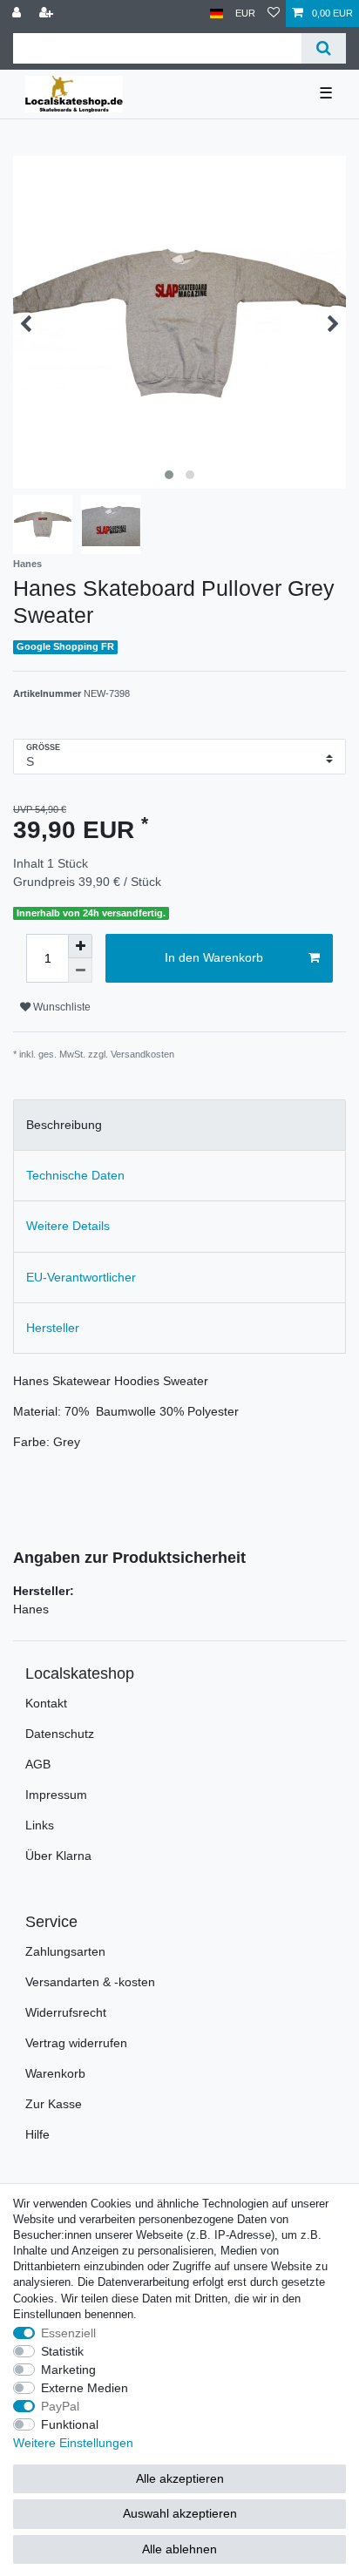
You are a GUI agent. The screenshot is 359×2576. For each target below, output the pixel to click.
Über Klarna (58, 1856)
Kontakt (46, 1703)
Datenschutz (60, 1734)
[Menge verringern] (80, 970)
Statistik (62, 2351)
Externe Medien (85, 2388)
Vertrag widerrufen (76, 2043)
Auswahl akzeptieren (180, 2513)
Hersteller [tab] (53, 1328)
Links (40, 1825)
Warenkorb (55, 2073)
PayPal (60, 2406)
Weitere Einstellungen (73, 2443)
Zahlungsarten (65, 1951)
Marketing (68, 2370)
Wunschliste (61, 1007)
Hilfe (37, 2134)
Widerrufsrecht (66, 2012)
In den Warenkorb (214, 957)
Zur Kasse (54, 2104)
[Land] (217, 14)
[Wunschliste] (274, 14)
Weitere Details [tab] (68, 1226)
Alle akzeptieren (180, 2478)
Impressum (56, 1795)
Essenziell (68, 2333)
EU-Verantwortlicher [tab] (81, 1277)
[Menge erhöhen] (80, 946)
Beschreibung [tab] (64, 1125)
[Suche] (324, 48)
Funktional (70, 2424)
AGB (38, 1764)
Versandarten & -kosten (90, 1982)
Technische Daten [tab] (75, 1175)
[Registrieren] (48, 14)
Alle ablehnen (179, 2549)
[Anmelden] (18, 14)
